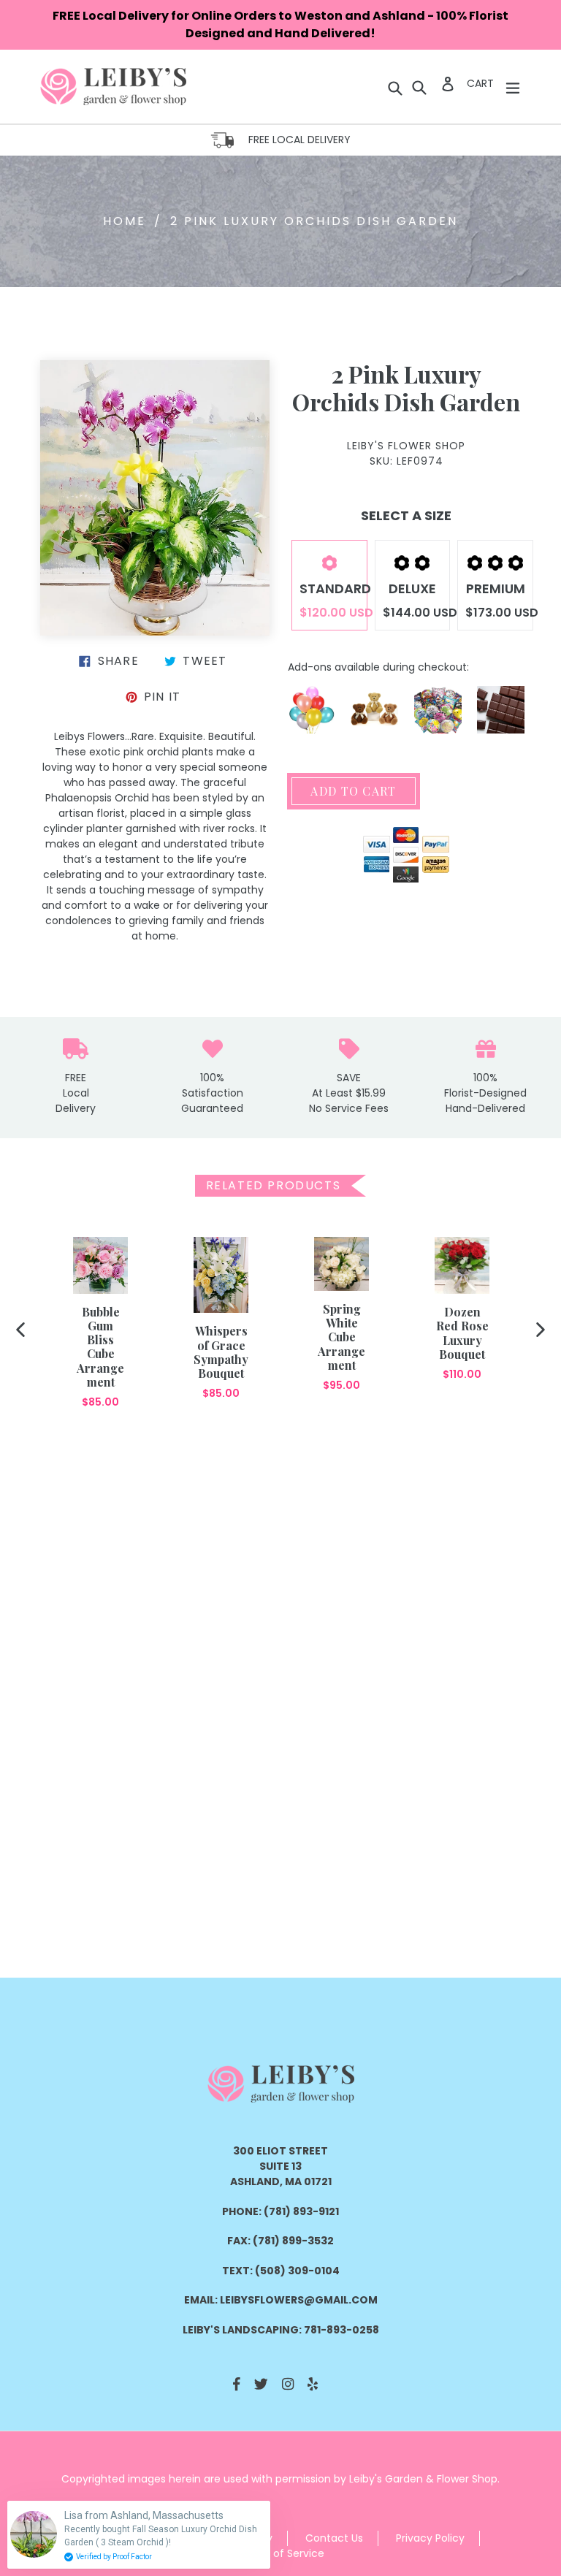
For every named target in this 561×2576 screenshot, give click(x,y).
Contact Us (334, 2538)
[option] (100, 1323)
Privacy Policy (430, 2538)
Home (125, 221)
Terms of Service (281, 2553)
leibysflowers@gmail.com (299, 2300)
